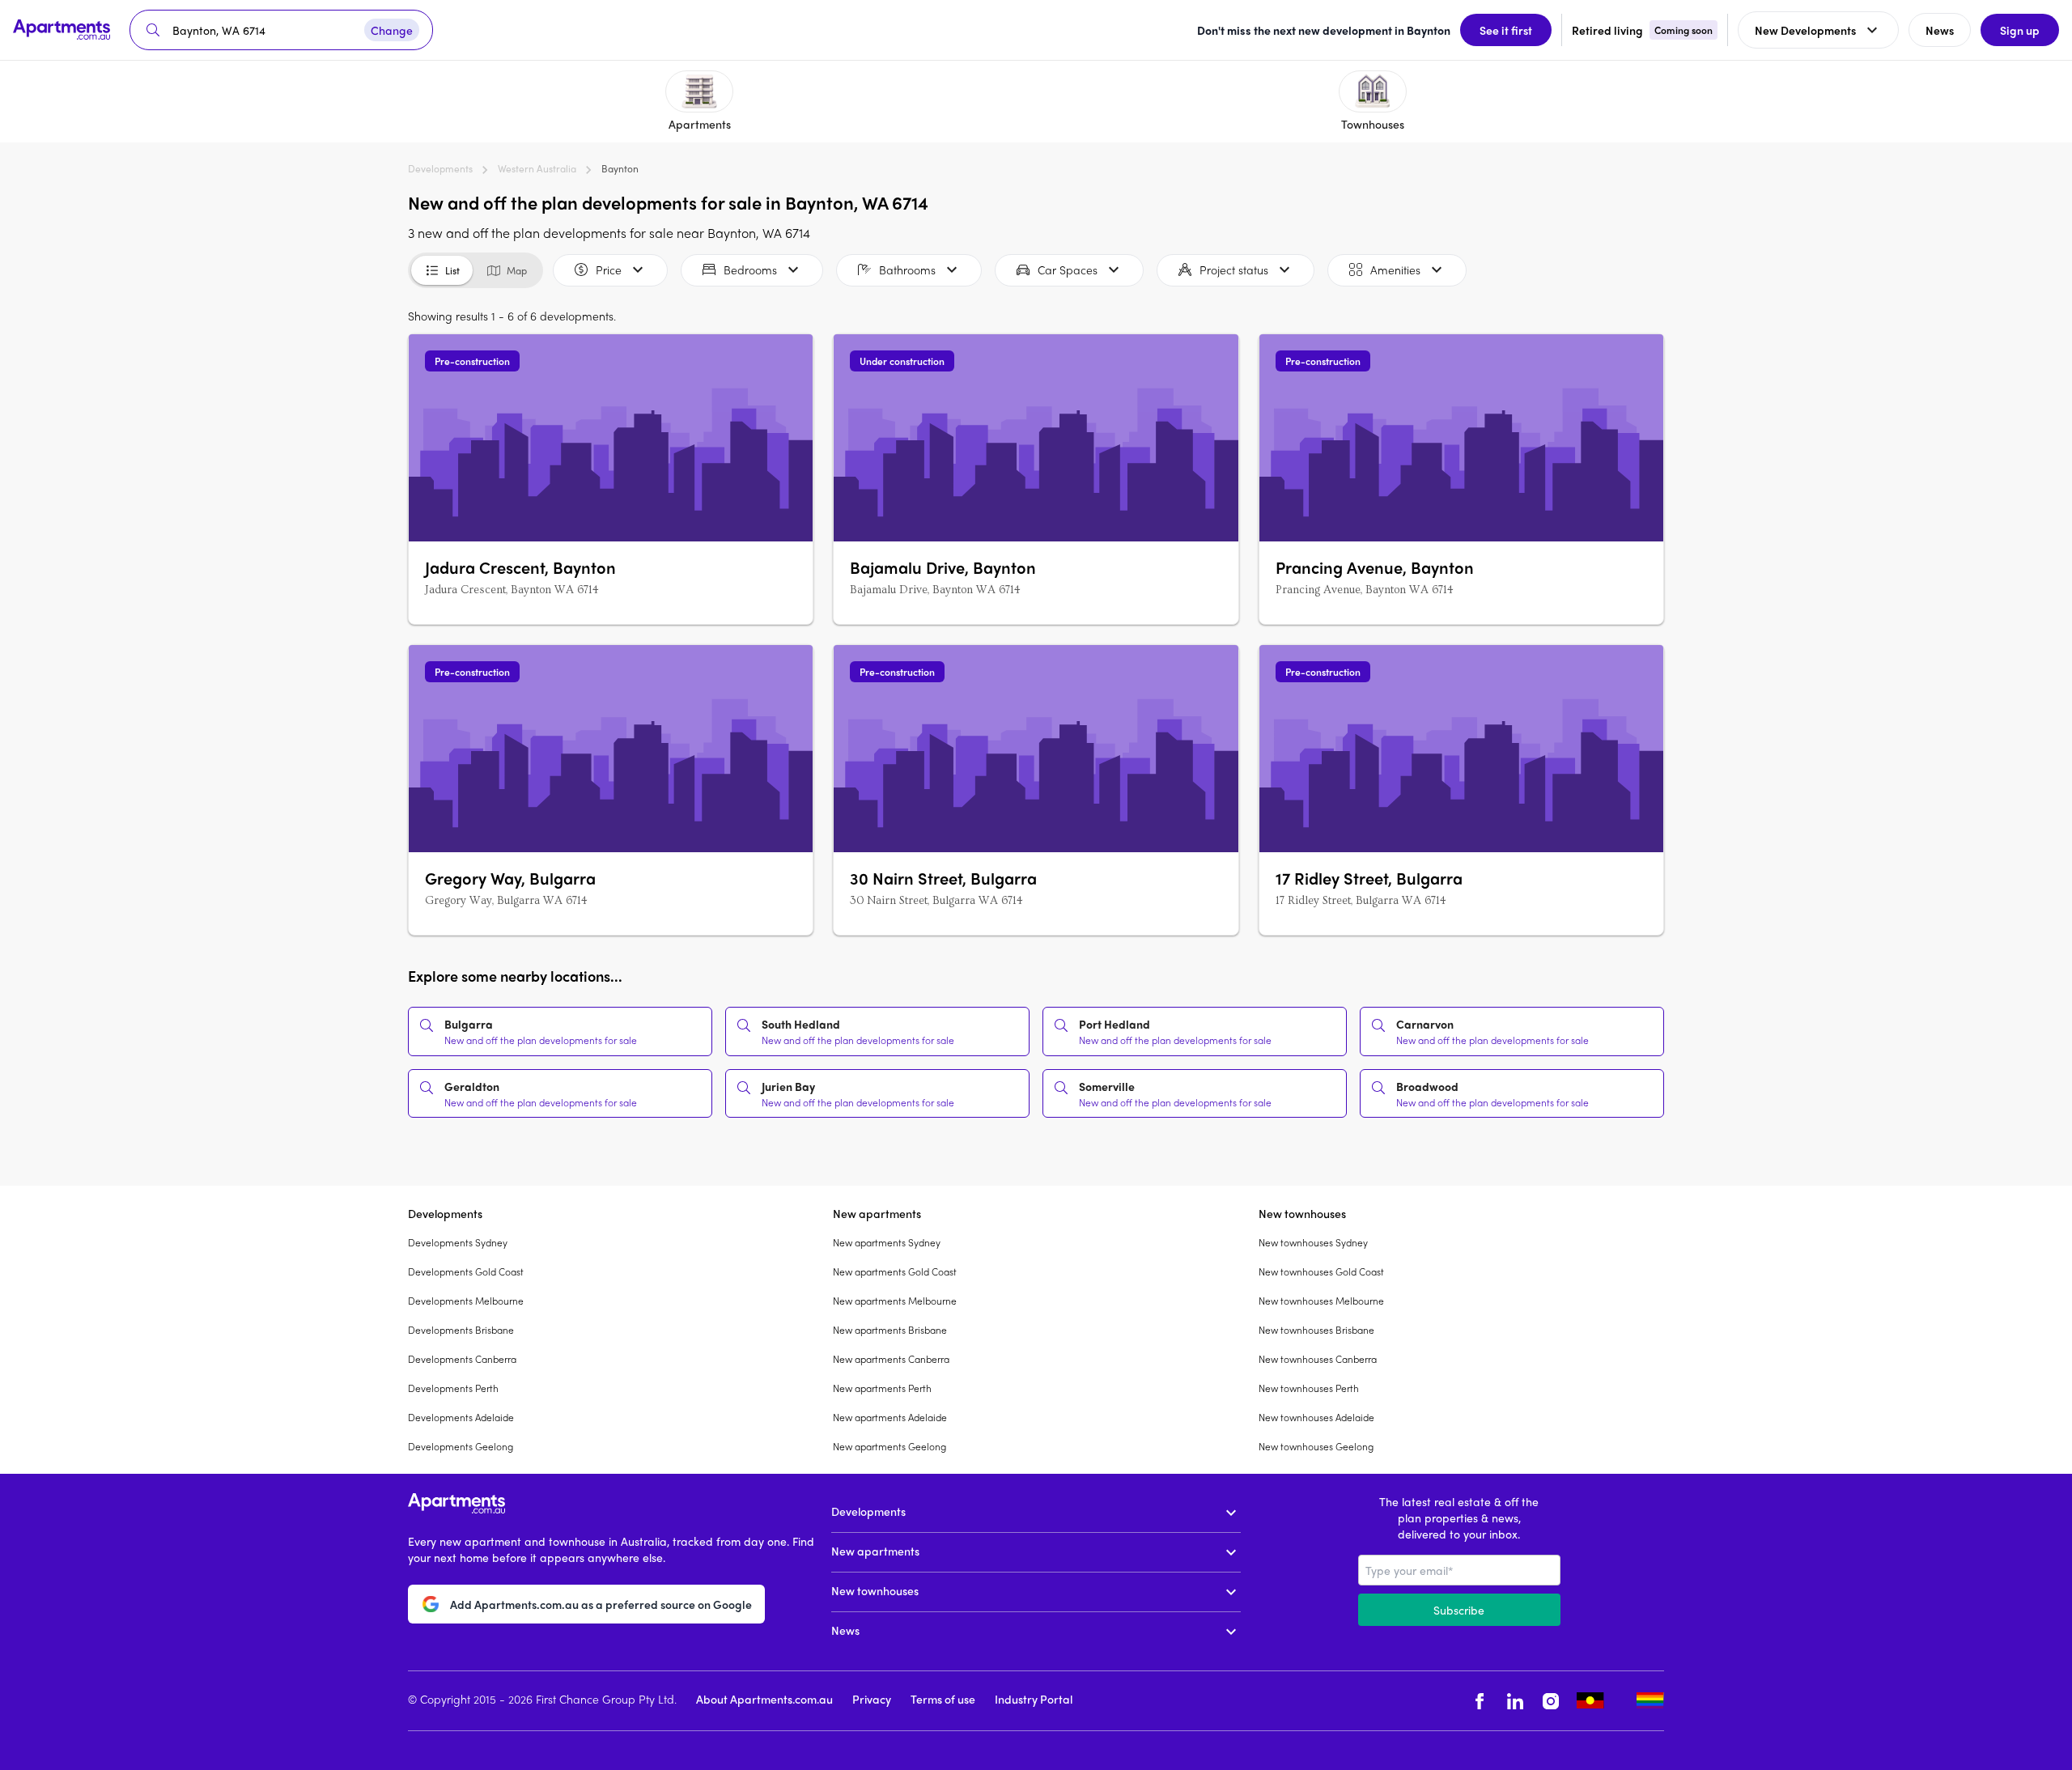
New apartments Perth (882, 1388)
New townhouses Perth (1309, 1388)
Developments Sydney (458, 1242)
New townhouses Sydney (1313, 1242)
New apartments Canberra (891, 1359)
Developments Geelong (461, 1446)
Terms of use (943, 1699)
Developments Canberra (462, 1359)
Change (392, 30)
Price (609, 270)
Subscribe (1459, 1610)
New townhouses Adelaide (1316, 1417)
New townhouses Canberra (1318, 1359)
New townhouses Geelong (1316, 1446)
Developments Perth (453, 1388)
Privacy (872, 1699)
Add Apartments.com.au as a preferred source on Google (601, 1604)
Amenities (1395, 270)
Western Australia (537, 168)
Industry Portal (1034, 1699)
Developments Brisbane (461, 1330)
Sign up (2020, 30)
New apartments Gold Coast (895, 1271)
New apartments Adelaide (890, 1417)
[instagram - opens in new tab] (1551, 1701)
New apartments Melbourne (895, 1301)
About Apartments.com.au (764, 1699)
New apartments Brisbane (890, 1330)
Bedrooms (750, 270)
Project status (1234, 270)
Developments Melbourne (466, 1301)
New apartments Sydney (887, 1242)
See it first (1506, 30)
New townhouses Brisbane (1316, 1330)
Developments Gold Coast (466, 1271)
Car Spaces (1068, 270)
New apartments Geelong (890, 1446)
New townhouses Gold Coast (1321, 1271)
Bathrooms (907, 270)
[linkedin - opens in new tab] (1515, 1701)
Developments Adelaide (461, 1417)
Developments (440, 168)
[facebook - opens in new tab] (1480, 1701)
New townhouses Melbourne (1321, 1301)
